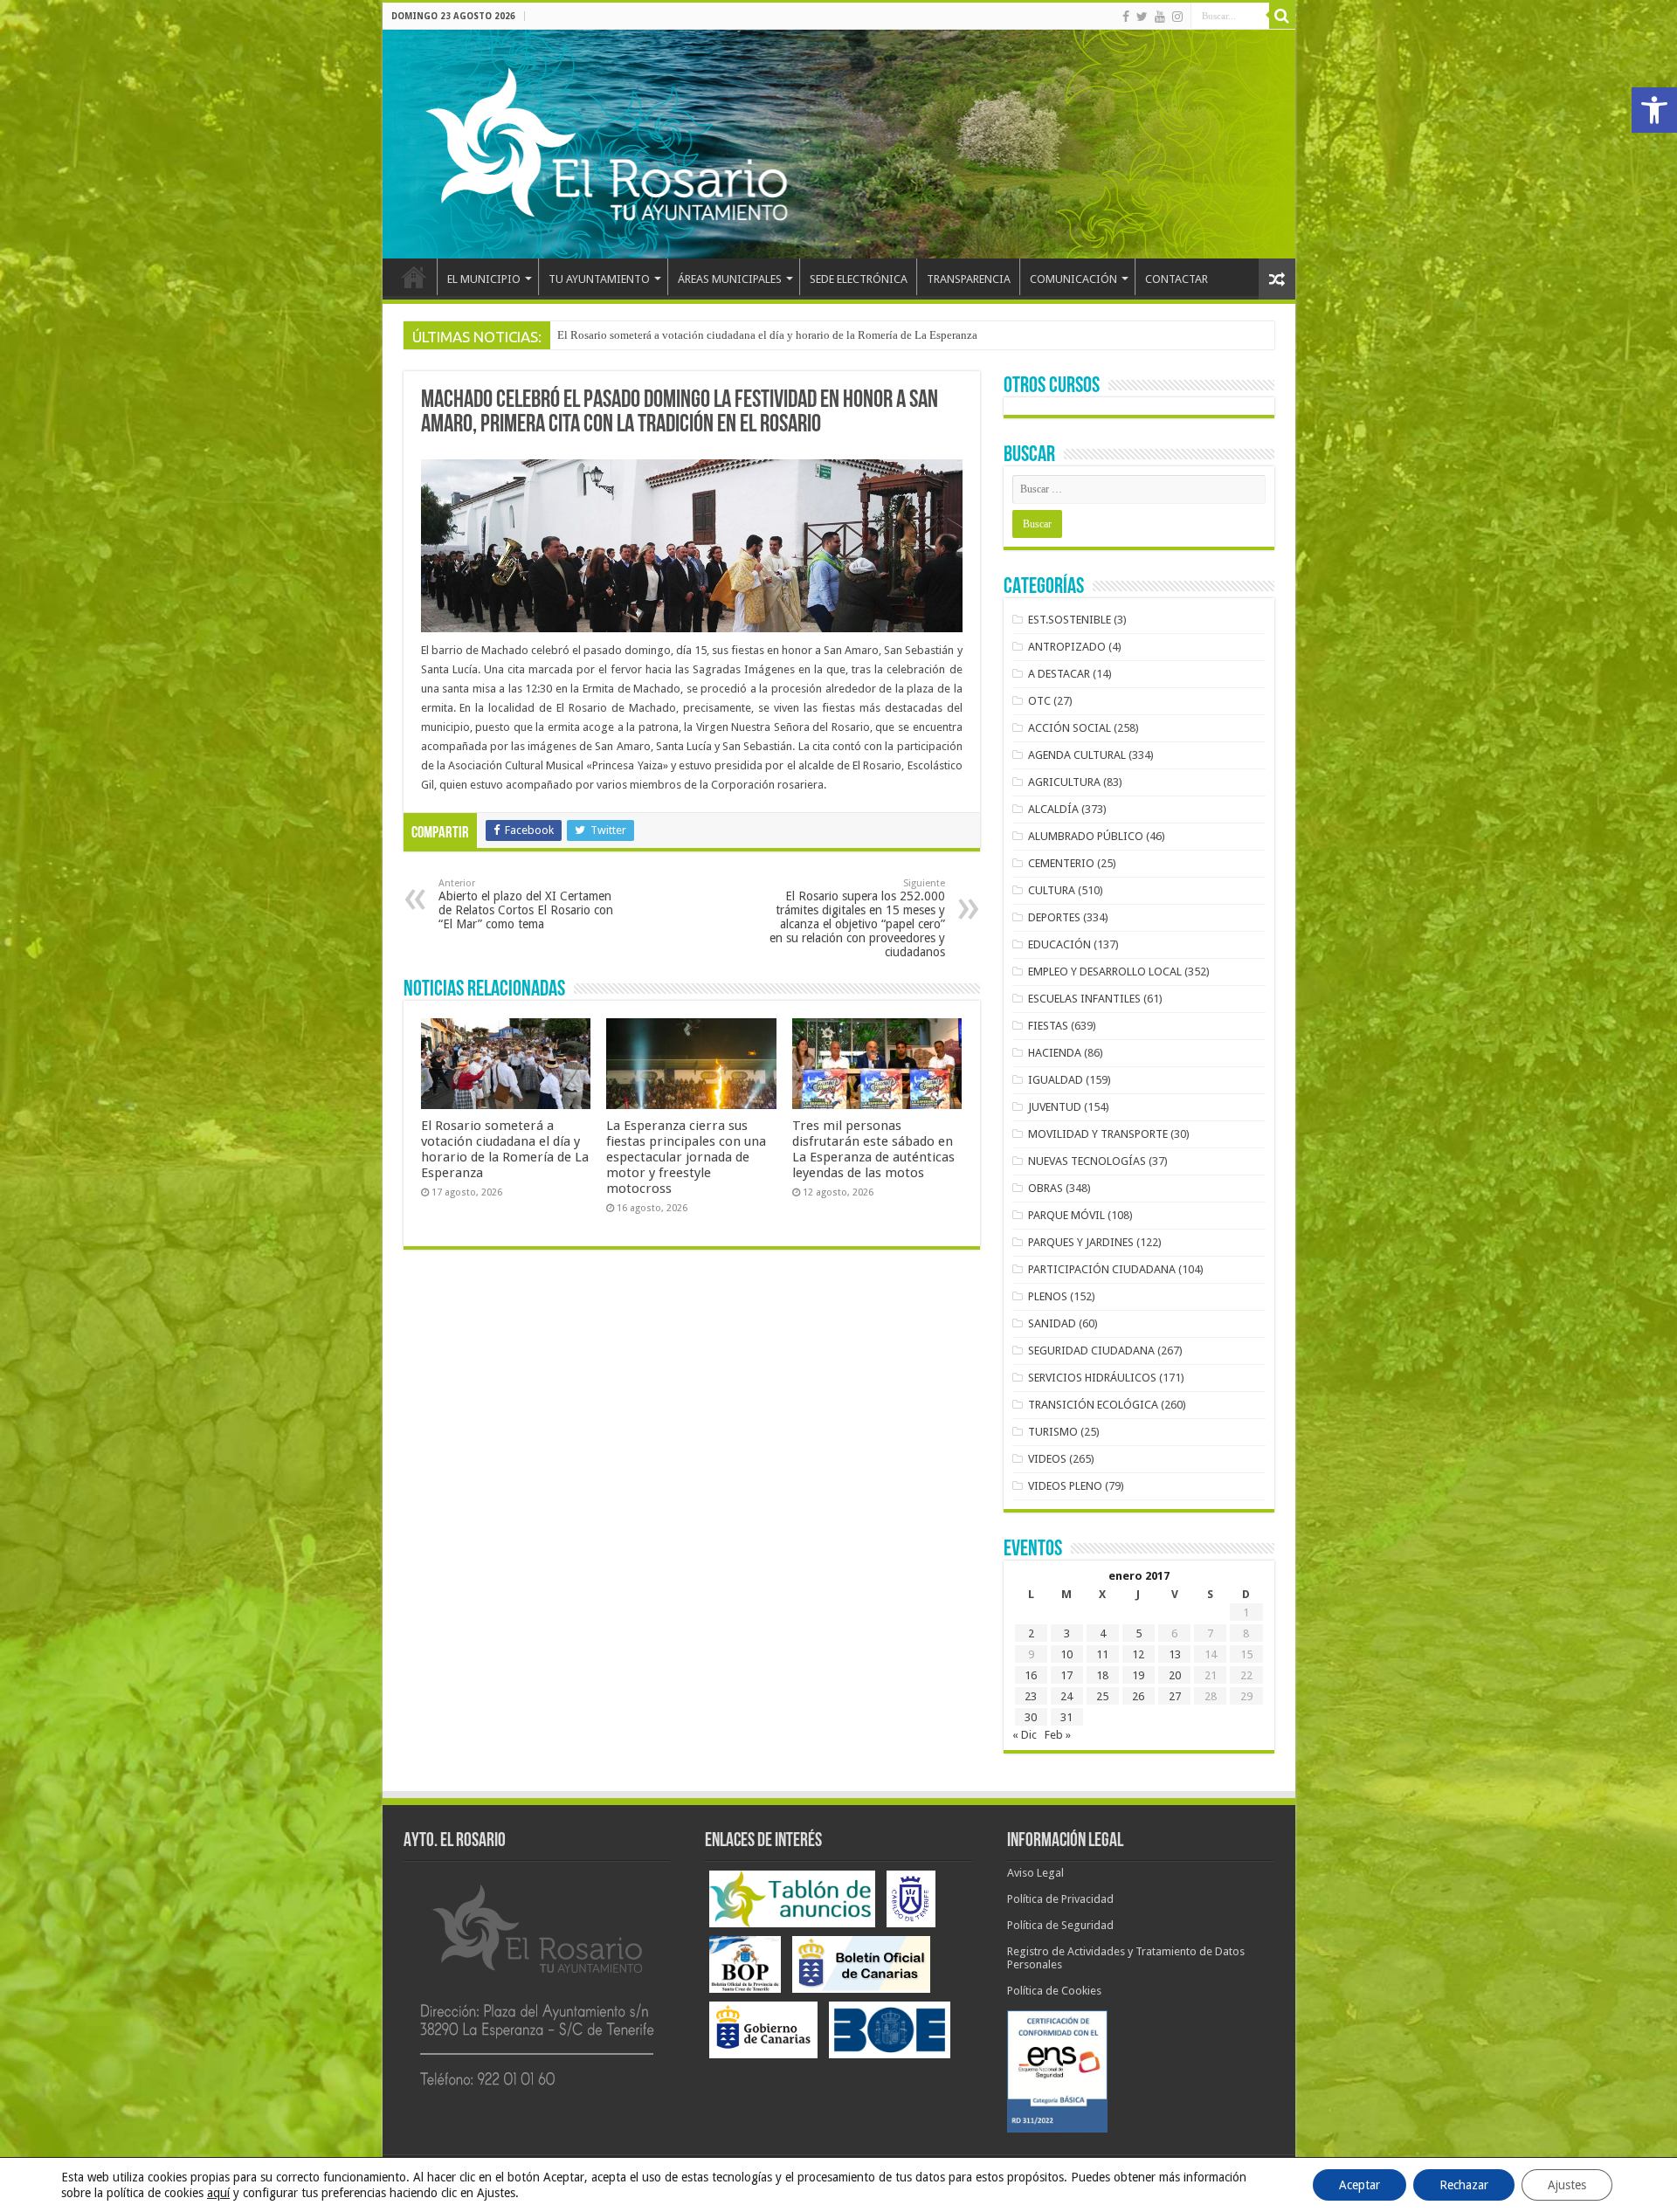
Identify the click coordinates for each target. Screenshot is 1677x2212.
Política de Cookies (1054, 1991)
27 (1175, 1696)
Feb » (1058, 1735)
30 (1031, 1717)
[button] (1654, 110)
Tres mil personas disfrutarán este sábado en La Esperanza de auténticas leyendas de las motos (873, 1149)
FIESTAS (1048, 1026)
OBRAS (1046, 1188)
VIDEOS (1047, 1459)
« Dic (1025, 1735)
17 (1066, 1675)
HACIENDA (1055, 1053)
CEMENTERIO (1061, 863)
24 (1066, 1696)
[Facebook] (1126, 17)
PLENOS (1048, 1296)
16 (1031, 1675)
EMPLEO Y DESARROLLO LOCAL (1105, 972)
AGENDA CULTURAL (1077, 755)
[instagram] (1177, 17)
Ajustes (1567, 2185)
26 (1138, 1696)
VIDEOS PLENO (1065, 1486)
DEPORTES (1054, 917)
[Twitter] (1142, 17)
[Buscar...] (1282, 16)
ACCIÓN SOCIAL (1070, 728)
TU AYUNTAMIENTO (599, 279)
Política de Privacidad (1060, 1899)
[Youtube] (1160, 17)
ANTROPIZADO (1067, 647)
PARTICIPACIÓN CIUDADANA (1102, 1269)
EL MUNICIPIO (484, 279)
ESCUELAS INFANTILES (1084, 999)
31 (1066, 1717)
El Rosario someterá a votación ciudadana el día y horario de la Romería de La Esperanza (505, 1149)
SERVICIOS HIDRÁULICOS (1092, 1378)
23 (1031, 1696)
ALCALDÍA (1053, 809)
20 (1175, 1675)
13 (1175, 1654)
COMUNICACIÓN (1073, 279)
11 (1102, 1654)
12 (1138, 1654)
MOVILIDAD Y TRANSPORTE (1098, 1134)
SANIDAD (1052, 1323)
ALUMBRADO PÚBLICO (1086, 836)
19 (1138, 1675)
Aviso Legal (1035, 1873)
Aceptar (1360, 2185)
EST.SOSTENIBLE (1070, 620)
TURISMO (1053, 1432)
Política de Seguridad (1060, 1925)
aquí (218, 2193)
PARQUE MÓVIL (1066, 1215)
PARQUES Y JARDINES (1081, 1242)
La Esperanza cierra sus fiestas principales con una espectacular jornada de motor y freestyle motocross (799, 335)
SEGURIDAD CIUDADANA (1091, 1351)
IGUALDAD (1056, 1080)
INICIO (414, 277)
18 (1102, 1675)
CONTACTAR (1177, 279)
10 (1066, 1654)
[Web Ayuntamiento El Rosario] (839, 144)
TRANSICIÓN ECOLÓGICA (1093, 1405)
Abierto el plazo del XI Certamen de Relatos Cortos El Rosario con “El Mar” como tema (526, 904)
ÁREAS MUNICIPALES (730, 279)
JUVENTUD (1055, 1107)
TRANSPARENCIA (969, 279)
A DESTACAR (1059, 674)
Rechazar (1464, 2185)
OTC (1039, 701)
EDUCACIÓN (1059, 944)
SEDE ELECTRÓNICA (859, 279)
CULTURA (1052, 890)
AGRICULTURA (1064, 782)
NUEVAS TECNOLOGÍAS (1087, 1161)
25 (1102, 1696)
